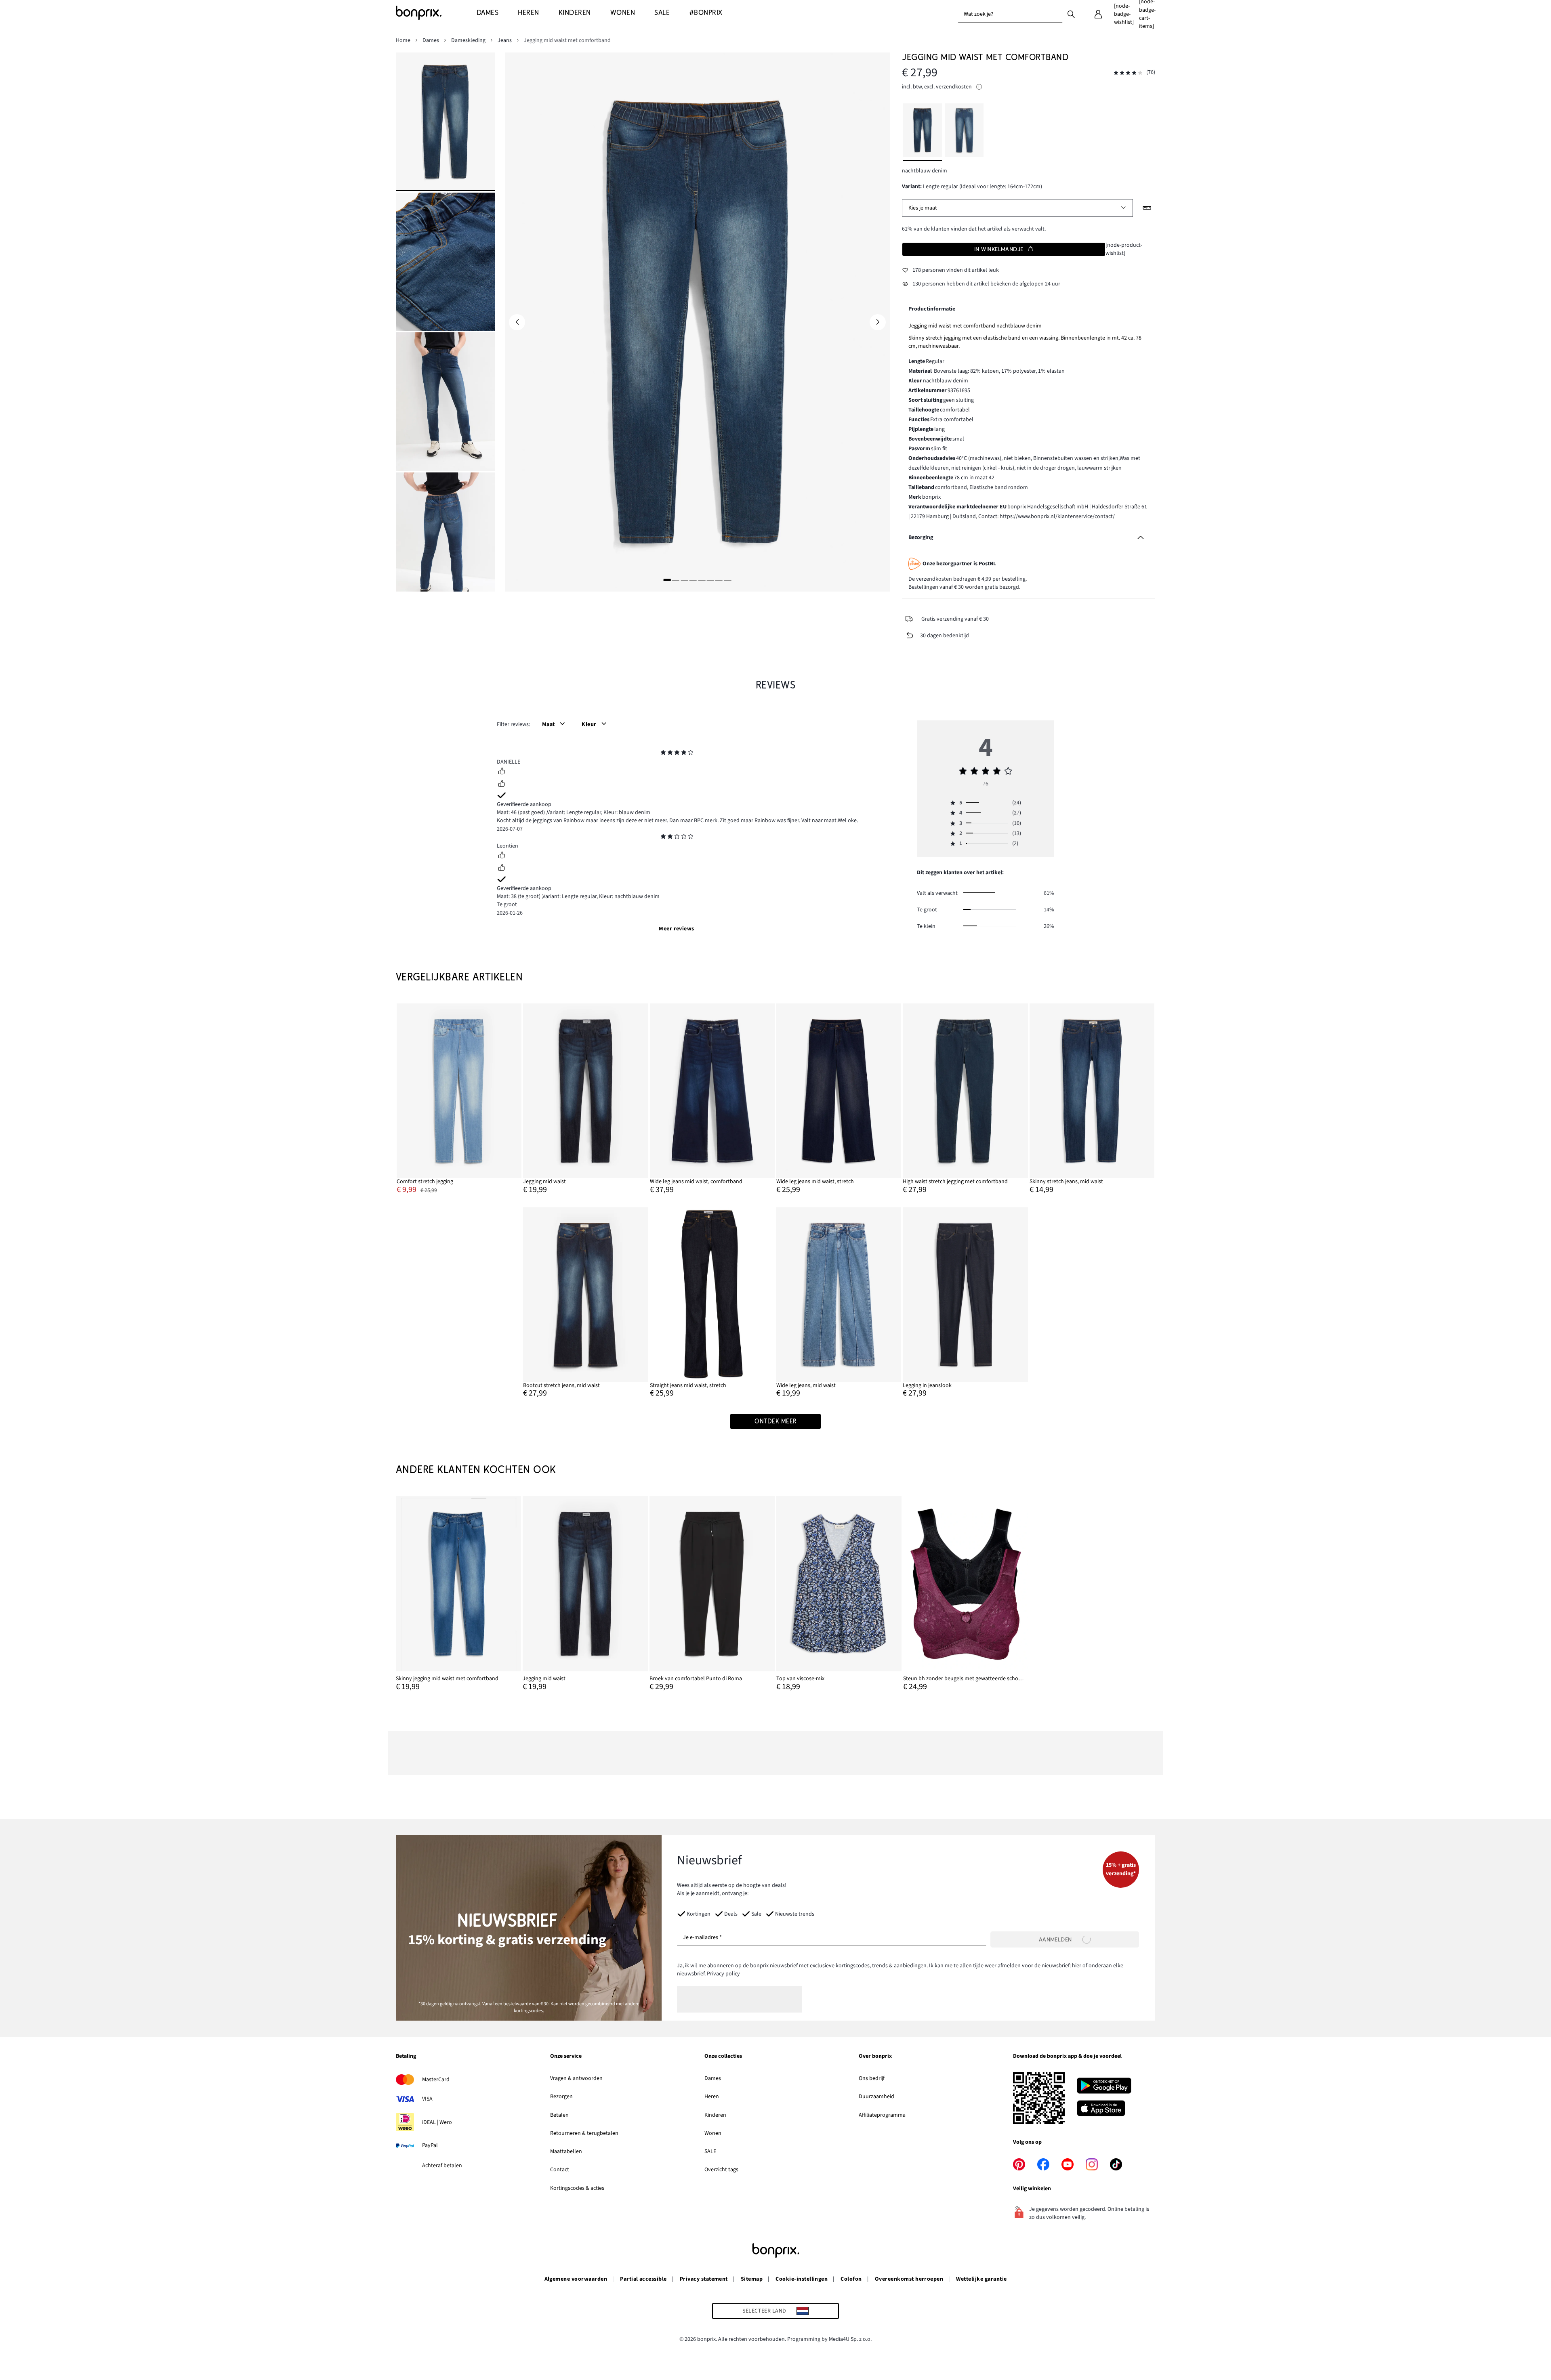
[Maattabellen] (1147, 208)
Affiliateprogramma (882, 2115)
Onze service (566, 2057)
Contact (560, 2170)
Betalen (559, 2115)
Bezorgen (561, 2097)
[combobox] (1010, 14)
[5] (702, 580)
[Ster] (663, 753)
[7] (719, 580)
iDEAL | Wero (437, 2122)
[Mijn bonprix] (1098, 14)
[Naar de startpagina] (436, 13)
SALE (710, 2151)
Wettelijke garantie (981, 2279)
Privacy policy (723, 1974)
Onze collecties (723, 2057)
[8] (727, 580)
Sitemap (752, 2279)
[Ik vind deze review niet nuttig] (502, 785)
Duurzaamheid (876, 2097)
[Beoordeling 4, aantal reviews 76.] (1128, 73)
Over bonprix (875, 2057)
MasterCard (436, 2080)
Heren (712, 2097)
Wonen (713, 2133)
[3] (684, 580)
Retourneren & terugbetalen (584, 2133)
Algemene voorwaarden (576, 2279)
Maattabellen (566, 2151)
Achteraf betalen (442, 2166)
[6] (710, 580)
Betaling (406, 2057)
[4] (693, 580)
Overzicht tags (721, 2170)
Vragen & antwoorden (576, 2078)
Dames (713, 2078)
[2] (676, 580)
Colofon (851, 2279)
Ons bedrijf (872, 2078)
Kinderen (715, 2115)
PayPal (430, 2145)
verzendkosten (954, 87)
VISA (427, 2099)
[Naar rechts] (878, 322)
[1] (667, 580)
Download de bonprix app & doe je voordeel (1067, 2057)
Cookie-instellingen (802, 2279)
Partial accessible (643, 2279)
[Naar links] (517, 322)
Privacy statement (704, 2279)
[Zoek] (1071, 14)
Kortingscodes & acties (577, 2188)
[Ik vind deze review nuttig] (502, 772)
